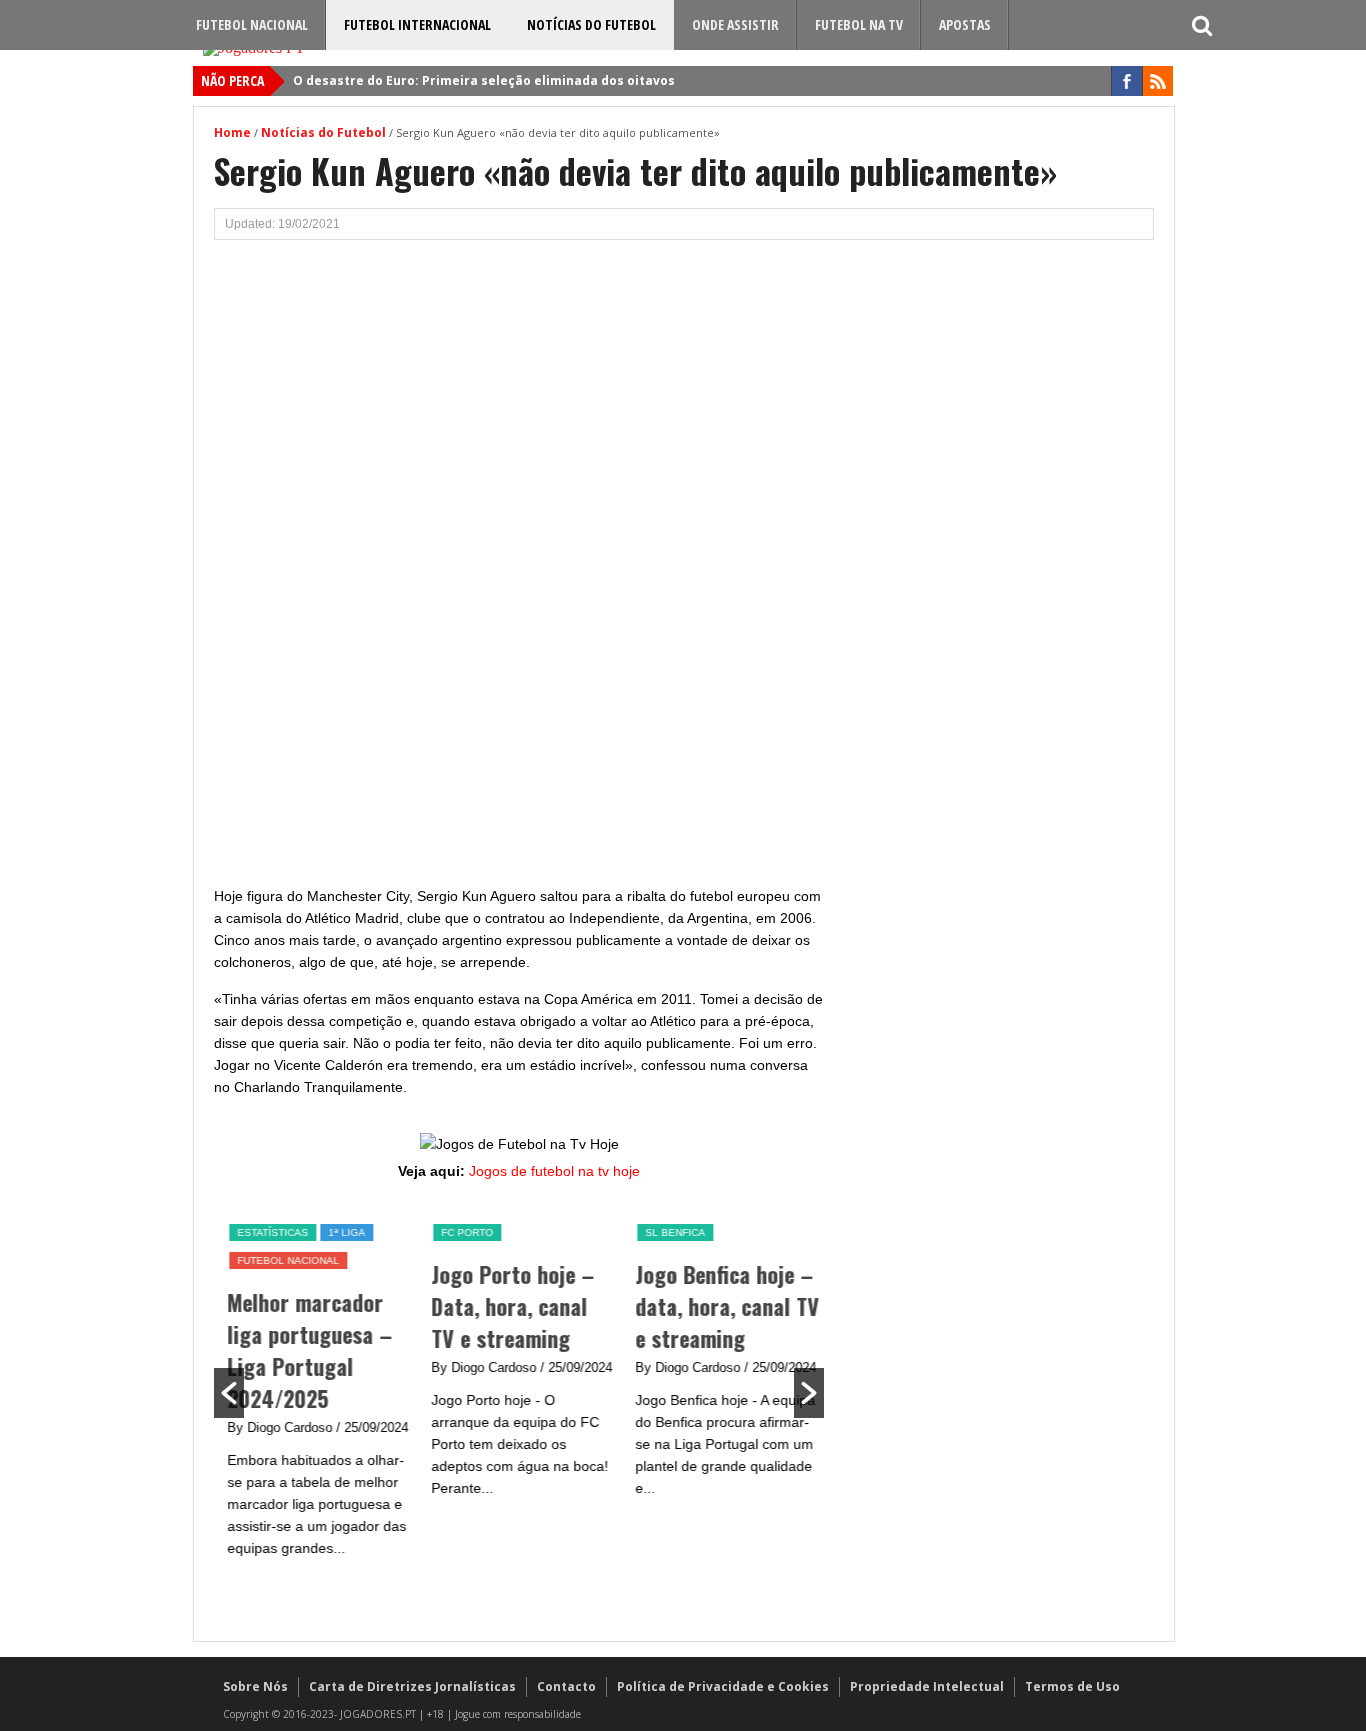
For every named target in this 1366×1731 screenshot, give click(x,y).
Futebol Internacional (417, 24)
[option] (316, 1390)
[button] (229, 1393)
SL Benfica (672, 1232)
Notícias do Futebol (591, 24)
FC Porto (464, 1232)
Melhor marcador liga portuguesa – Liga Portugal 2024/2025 (306, 1350)
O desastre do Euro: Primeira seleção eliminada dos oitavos (484, 80)
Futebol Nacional (252, 24)
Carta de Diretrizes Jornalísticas (412, 1686)
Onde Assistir (735, 24)
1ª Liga (343, 1232)
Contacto (566, 1686)
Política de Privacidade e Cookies (723, 1686)
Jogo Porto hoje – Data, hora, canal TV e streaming (509, 1306)
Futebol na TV (859, 24)
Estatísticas (269, 1232)
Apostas (965, 24)
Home (232, 132)
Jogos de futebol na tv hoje (554, 1171)
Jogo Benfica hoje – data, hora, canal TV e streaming (724, 1306)
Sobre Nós (255, 1686)
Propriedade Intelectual (927, 1686)
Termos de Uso (1072, 1686)
